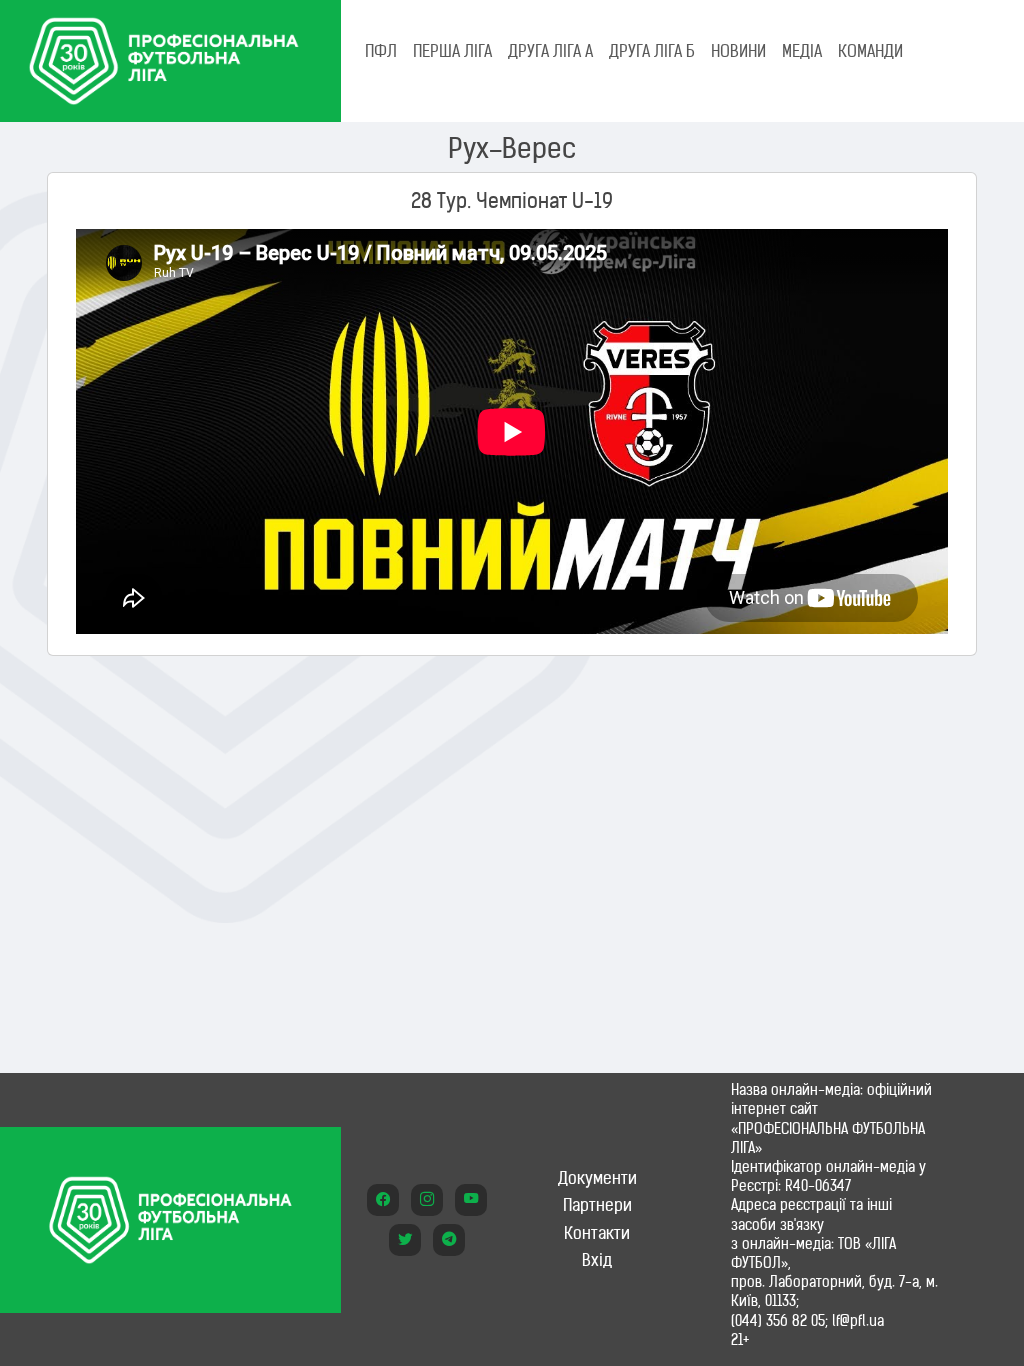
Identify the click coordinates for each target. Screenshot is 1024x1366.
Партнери (597, 1205)
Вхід (597, 1260)
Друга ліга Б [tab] (652, 51)
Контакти (597, 1233)
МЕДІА (802, 51)
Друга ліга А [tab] (550, 51)
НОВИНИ (738, 51)
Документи (597, 1178)
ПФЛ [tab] (381, 51)
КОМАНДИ (870, 51)
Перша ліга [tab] (452, 51)
